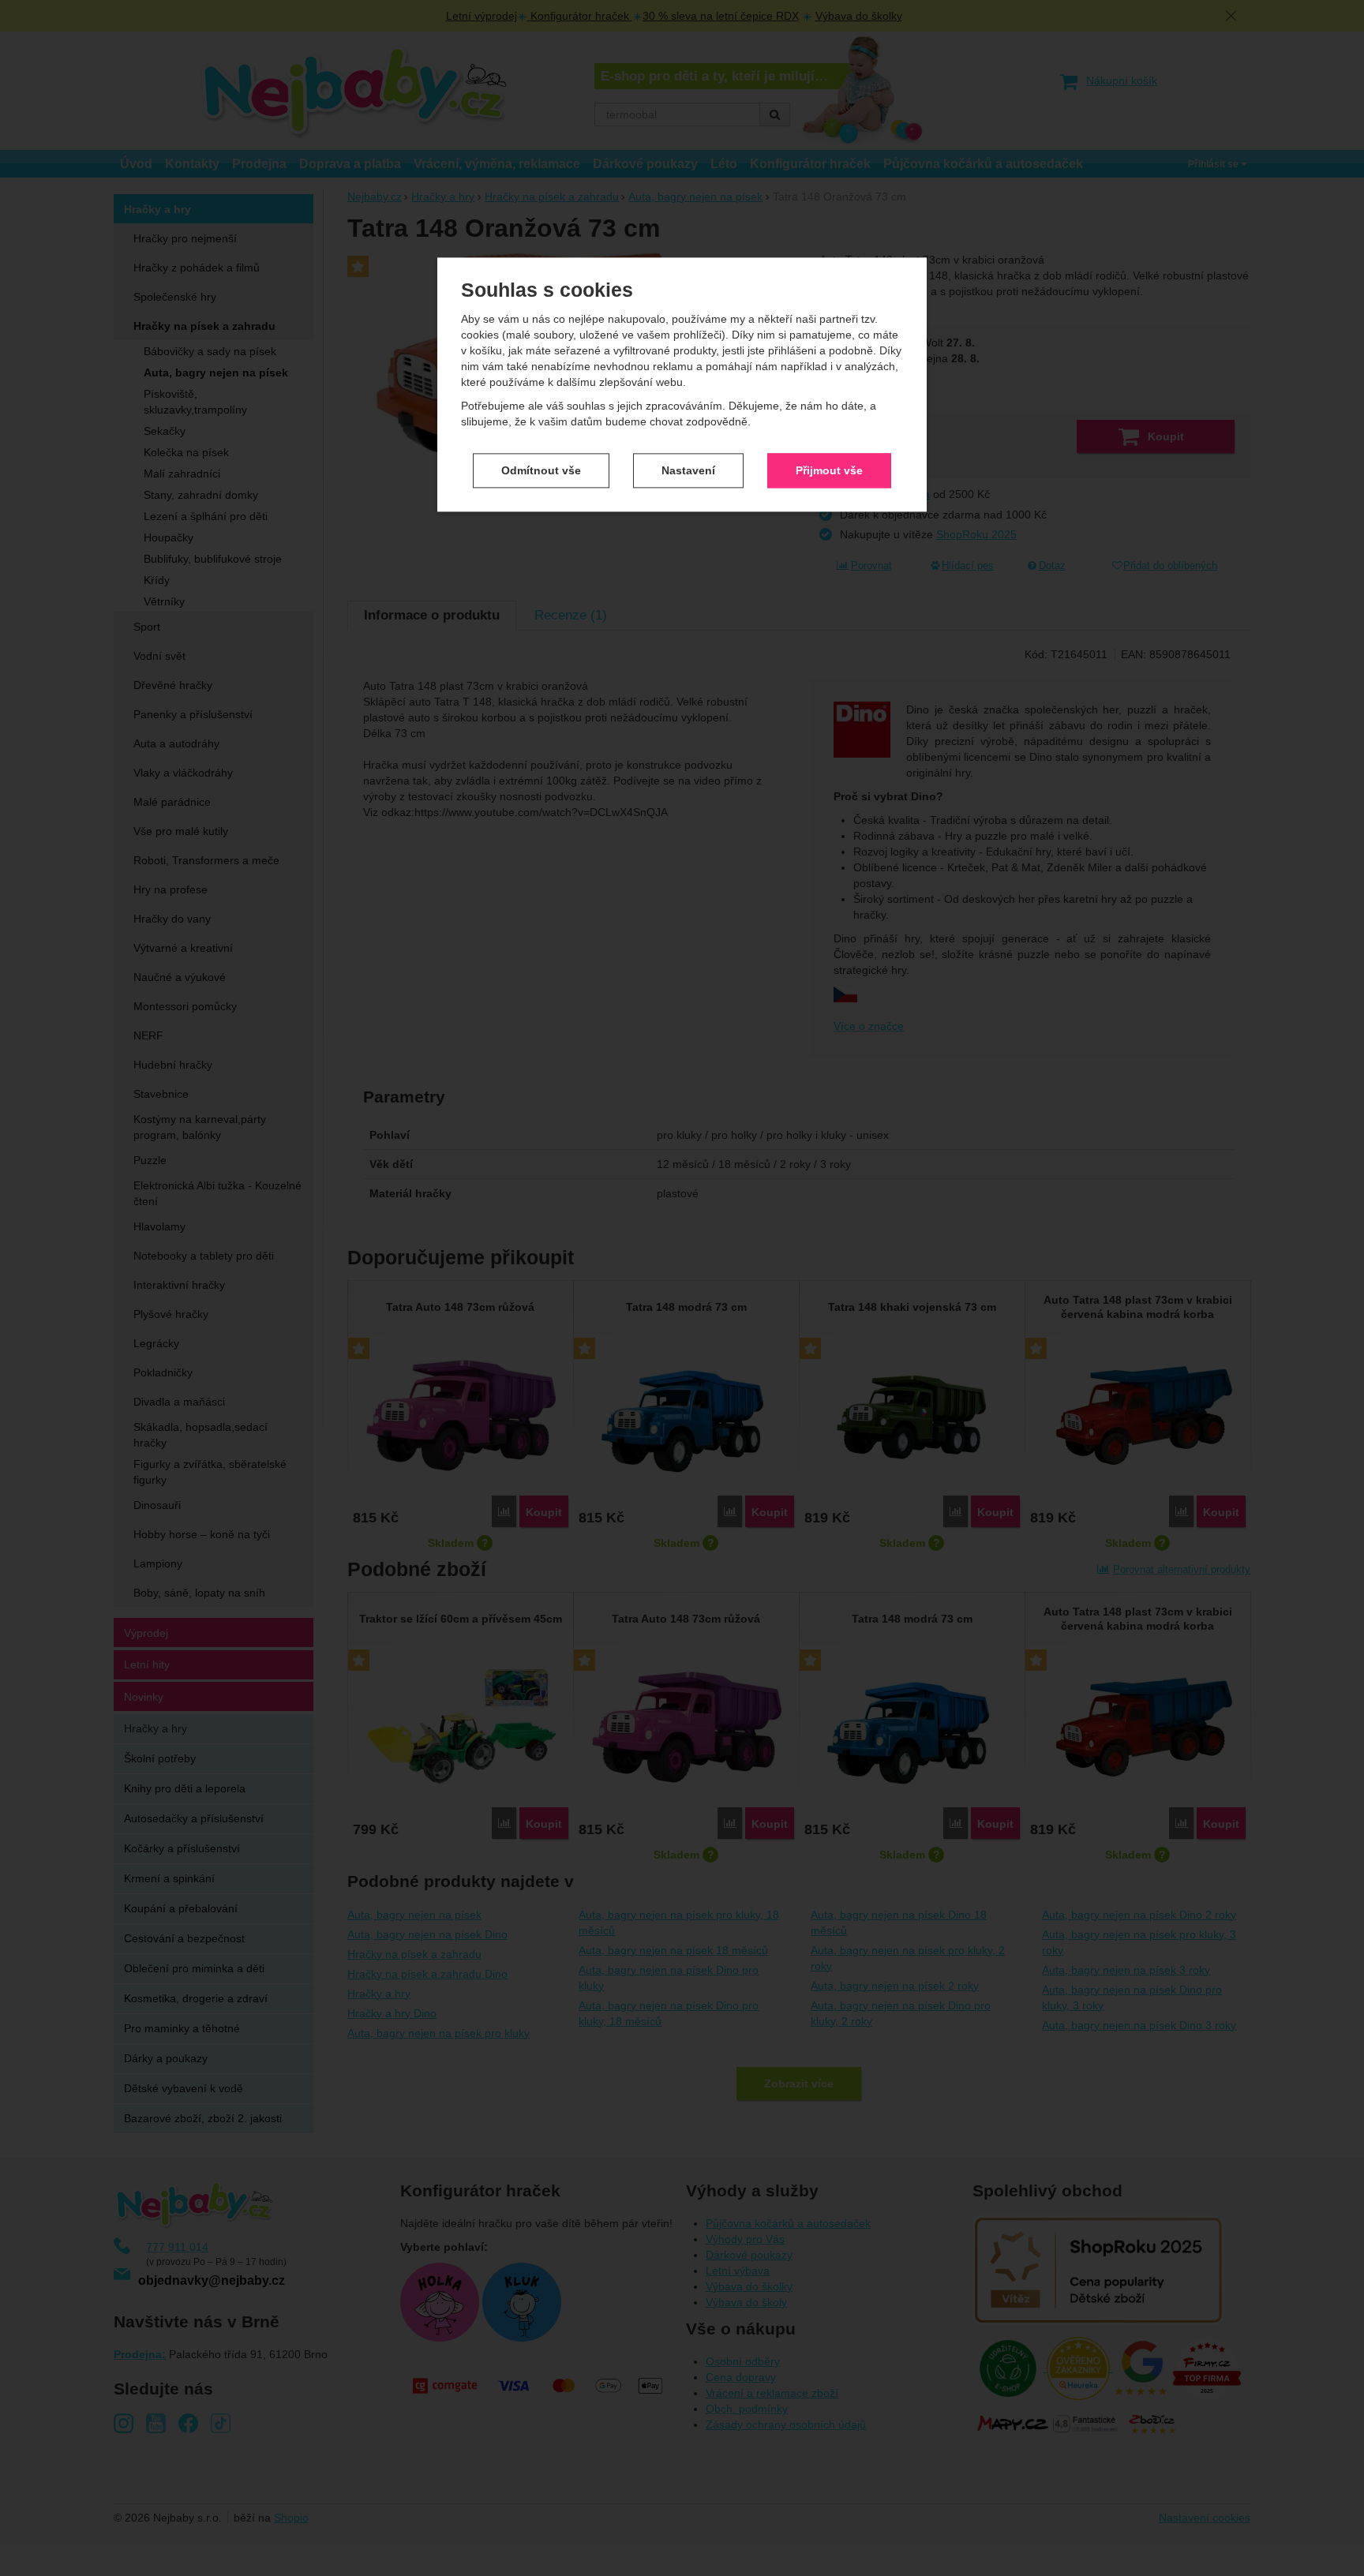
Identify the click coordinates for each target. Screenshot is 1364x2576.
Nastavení (688, 470)
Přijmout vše (829, 470)
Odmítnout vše (541, 470)
